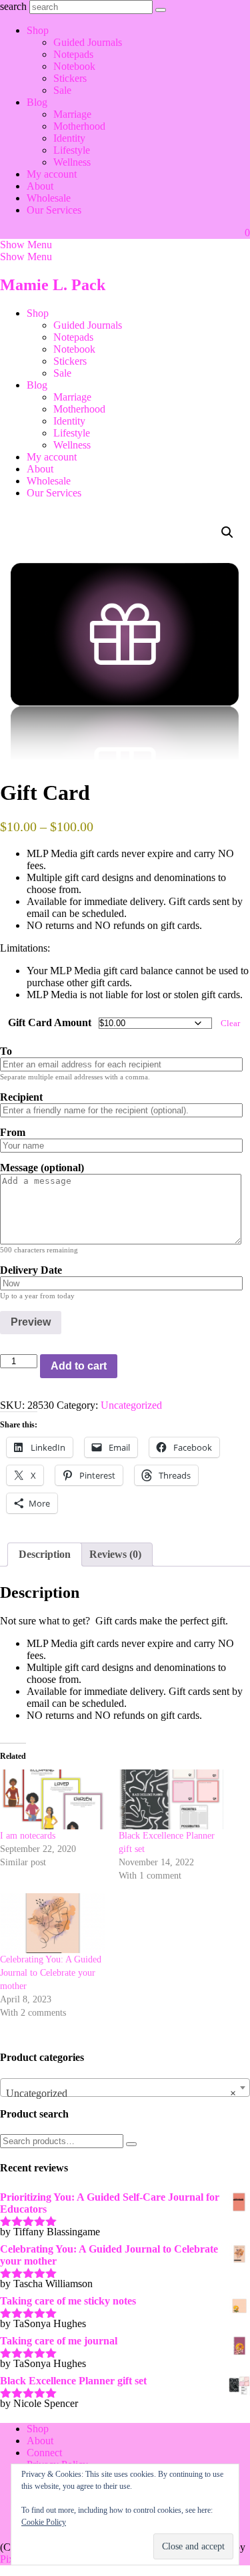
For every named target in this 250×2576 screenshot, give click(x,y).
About (40, 186)
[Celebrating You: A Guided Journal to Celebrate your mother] (53, 1923)
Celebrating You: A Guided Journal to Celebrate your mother (51, 1973)
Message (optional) (42, 1168)
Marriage (72, 114)
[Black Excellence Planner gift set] (171, 1799)
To (6, 1051)
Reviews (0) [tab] (115, 1554)
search (13, 6)
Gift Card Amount (50, 1022)
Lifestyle (72, 150)
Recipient (21, 1097)
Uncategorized (131, 1405)
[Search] (131, 2144)
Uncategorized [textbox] (121, 2093)
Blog (37, 102)
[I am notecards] (53, 1799)
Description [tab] (45, 1554)
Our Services (54, 210)
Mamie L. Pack (53, 285)
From (13, 1132)
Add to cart (79, 1366)
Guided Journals (88, 42)
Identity (69, 138)
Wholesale (49, 198)
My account (52, 174)
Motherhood (79, 126)
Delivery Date (31, 1270)
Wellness (72, 162)
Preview (31, 1322)
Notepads (73, 54)
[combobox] (125, 2088)
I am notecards (28, 1836)
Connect (44, 2453)
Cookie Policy (44, 2522)
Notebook (74, 66)
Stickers (70, 78)
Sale (62, 90)
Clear (230, 1023)
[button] (26, 245)
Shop (38, 30)
